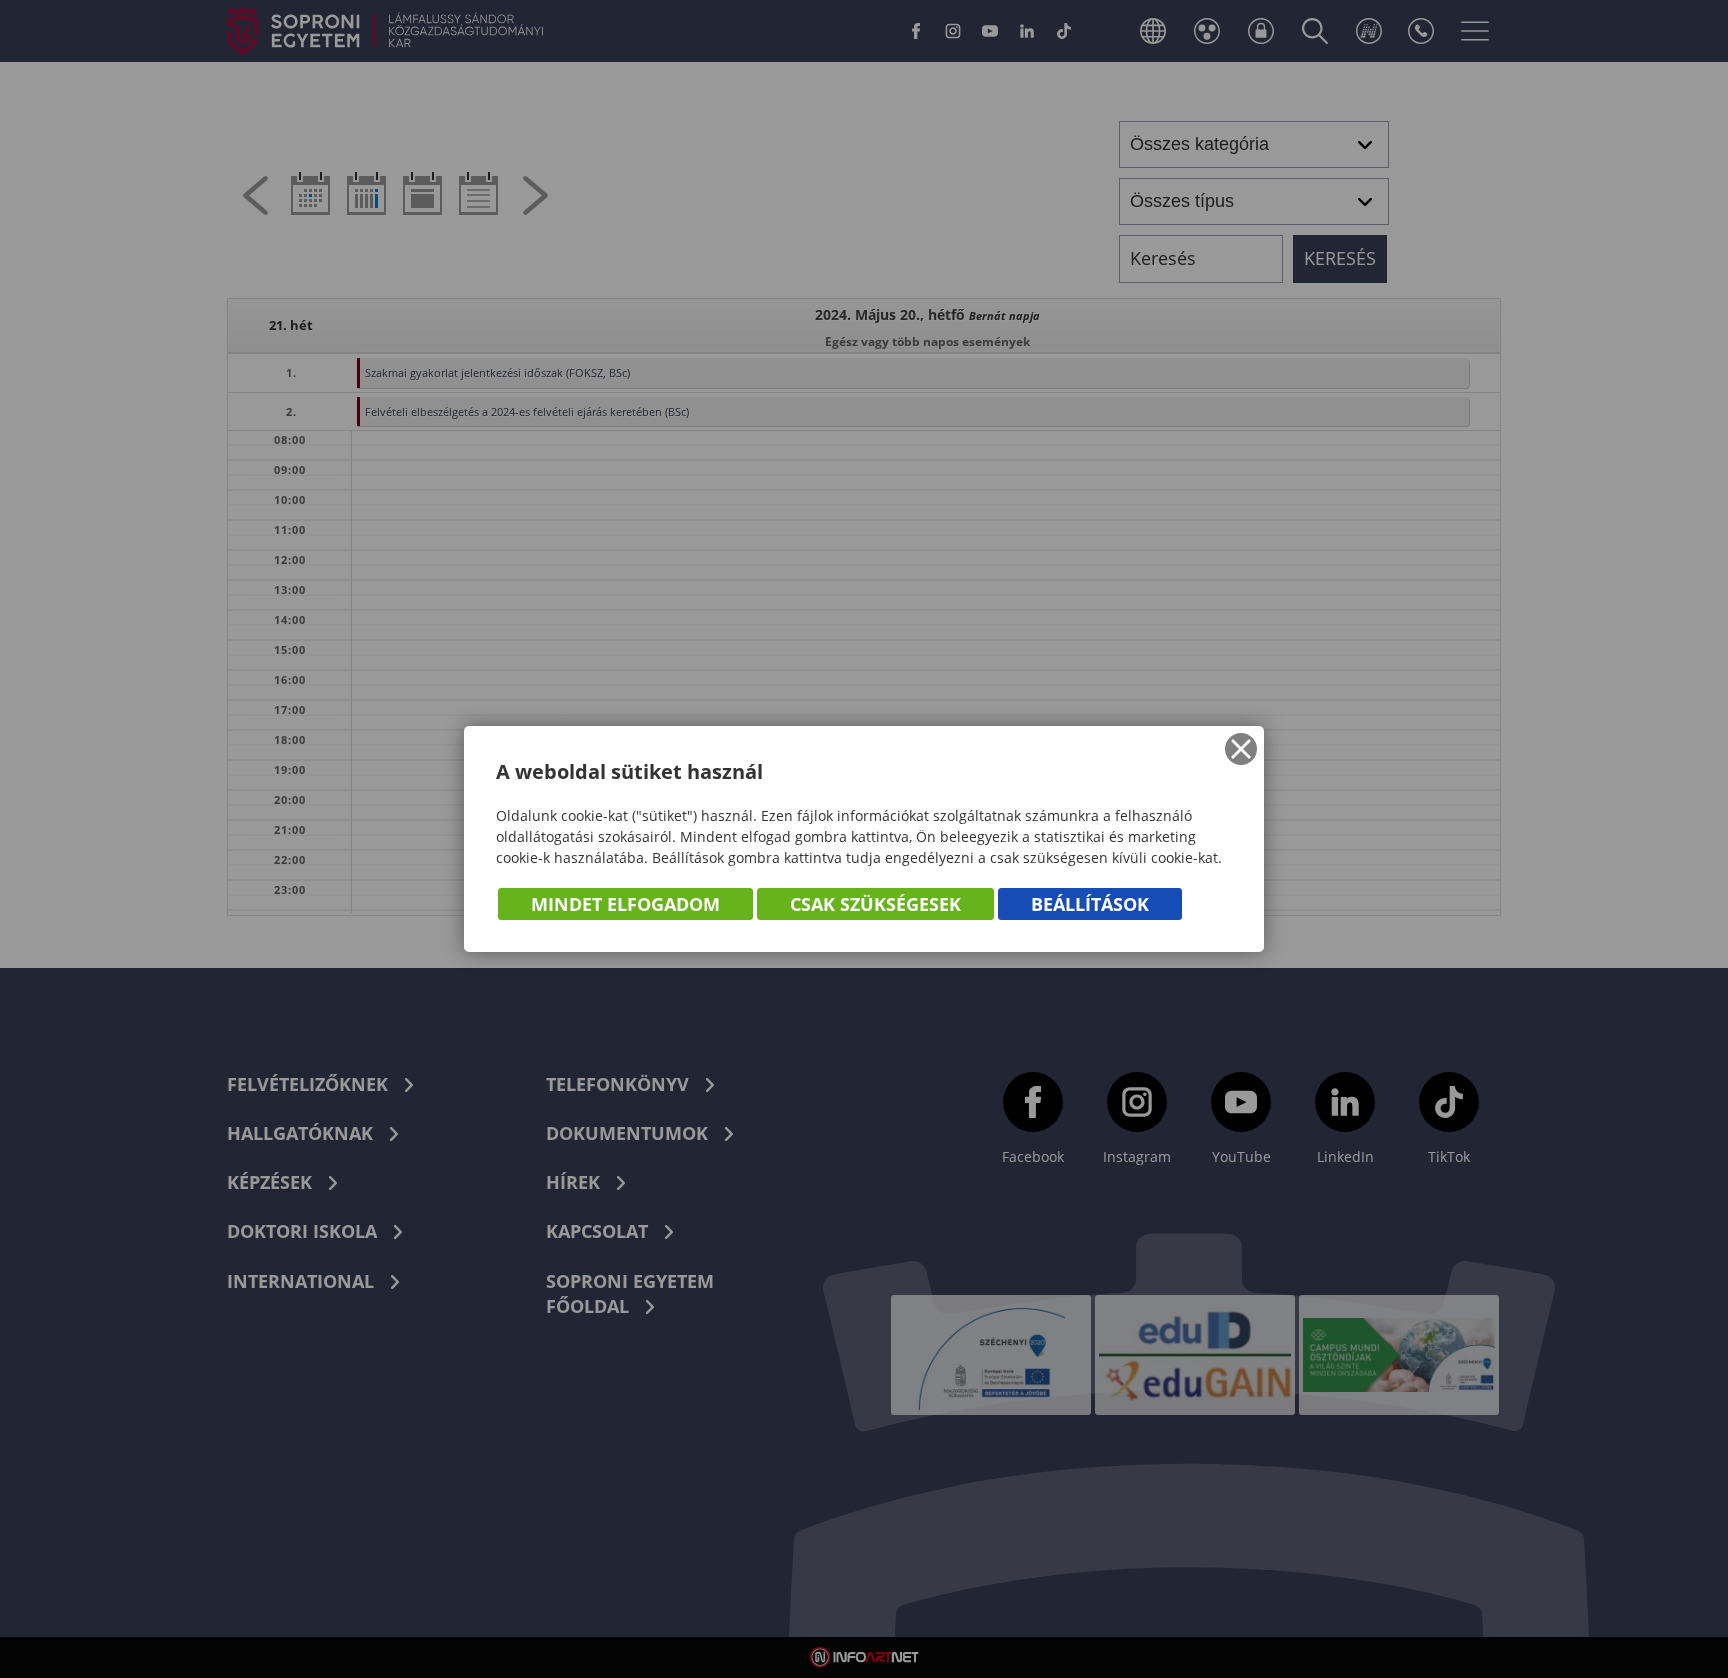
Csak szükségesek (875, 904)
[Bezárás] (1241, 749)
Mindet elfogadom (625, 904)
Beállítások (1090, 904)
